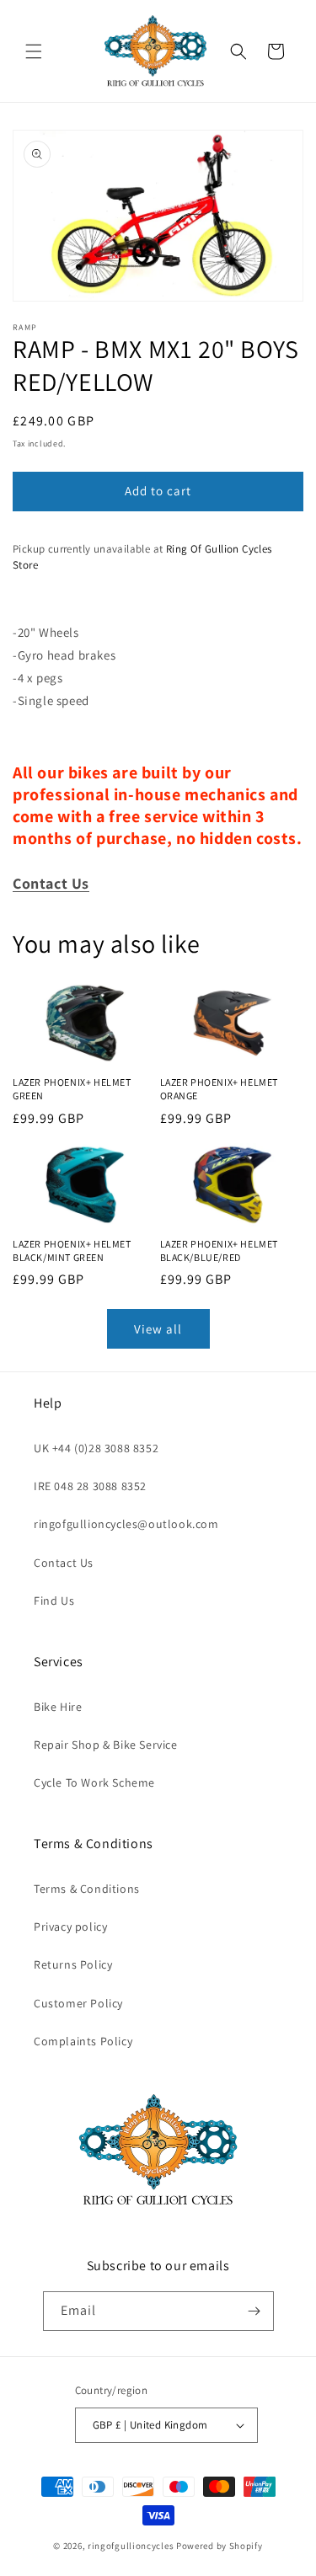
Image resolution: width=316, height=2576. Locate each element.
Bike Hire (58, 1707)
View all (158, 1329)
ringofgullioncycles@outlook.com (126, 1524)
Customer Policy (78, 2003)
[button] (34, 51)
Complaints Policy (83, 2041)
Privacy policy (70, 1927)
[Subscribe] (254, 2311)
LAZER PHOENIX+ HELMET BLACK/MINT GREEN (72, 1251)
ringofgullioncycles (131, 2546)
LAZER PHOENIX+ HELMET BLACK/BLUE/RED (220, 1251)
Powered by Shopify (220, 2546)
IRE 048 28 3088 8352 (90, 1486)
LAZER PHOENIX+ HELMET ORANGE (220, 1089)
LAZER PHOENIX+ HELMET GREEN (72, 1089)
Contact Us (64, 1563)
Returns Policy (73, 1964)
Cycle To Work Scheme (94, 1782)
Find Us (54, 1601)
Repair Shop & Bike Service (106, 1745)
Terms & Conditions (87, 1889)
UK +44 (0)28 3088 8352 (96, 1448)
